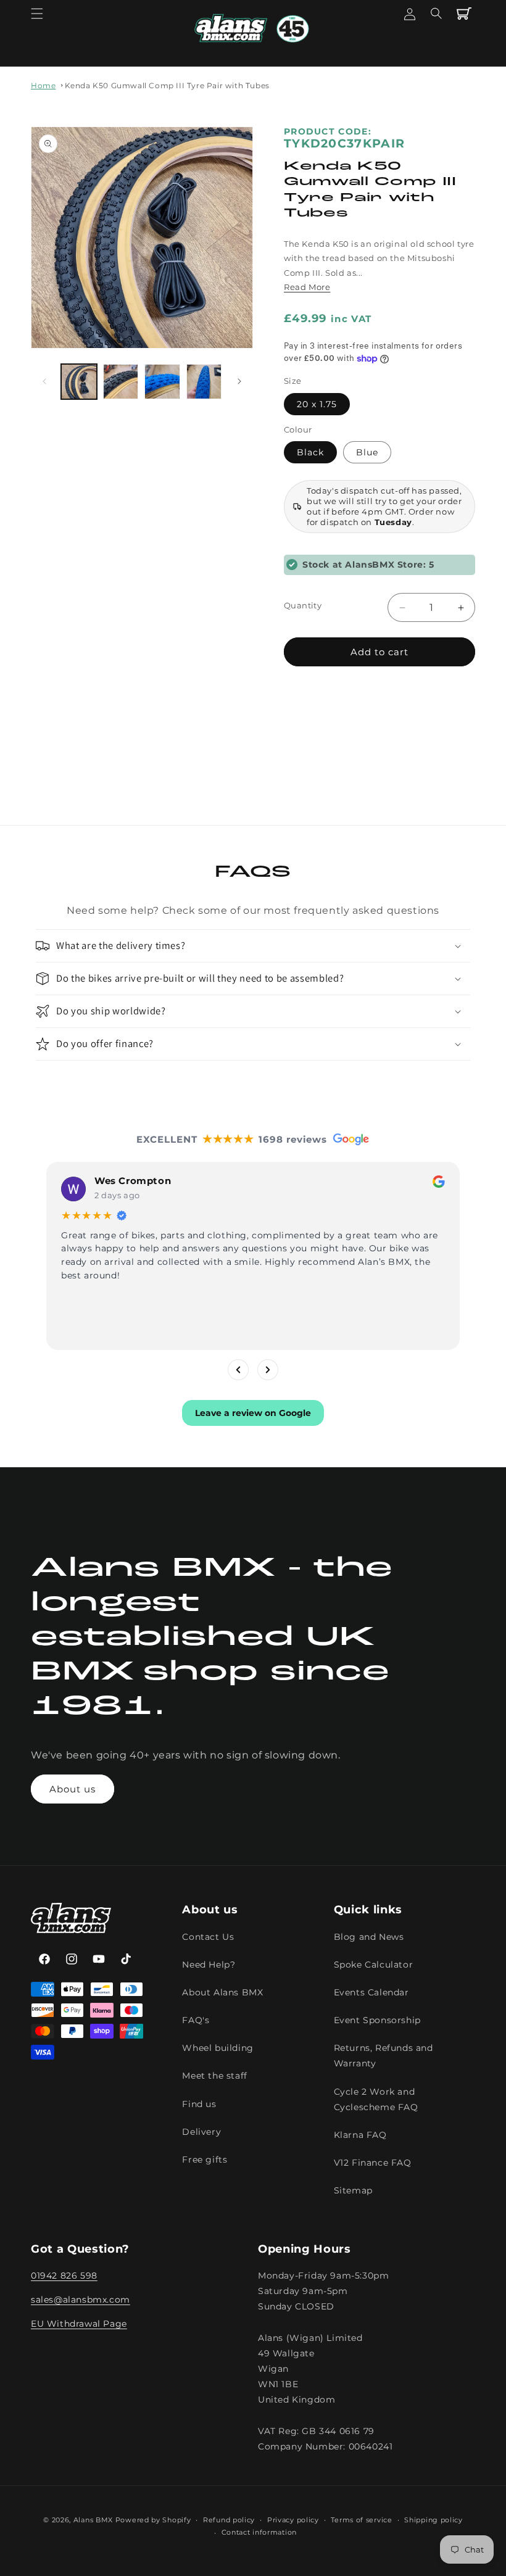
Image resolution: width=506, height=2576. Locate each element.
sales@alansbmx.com (81, 2300)
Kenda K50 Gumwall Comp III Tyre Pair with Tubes (167, 85)
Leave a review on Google (253, 1412)
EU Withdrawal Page (79, 2324)
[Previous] (238, 1369)
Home (43, 85)
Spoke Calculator (374, 1965)
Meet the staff (214, 2076)
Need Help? (209, 1965)
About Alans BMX (222, 1992)
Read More (307, 287)
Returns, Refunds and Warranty (384, 2056)
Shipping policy (433, 2520)
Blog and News (369, 1937)
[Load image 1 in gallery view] (79, 382)
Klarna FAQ (360, 2135)
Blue (367, 452)
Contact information (259, 2532)
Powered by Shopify (153, 2520)
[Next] (268, 1369)
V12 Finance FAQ (373, 2163)
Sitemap (353, 2190)
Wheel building (218, 2048)
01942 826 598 (64, 2276)
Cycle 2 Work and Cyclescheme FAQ (376, 2099)
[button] (37, 14)
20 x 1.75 (317, 404)
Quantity (303, 605)
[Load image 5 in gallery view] (204, 382)
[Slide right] (239, 381)
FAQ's (196, 2020)
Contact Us (208, 1937)
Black (310, 452)
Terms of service (361, 2520)
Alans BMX (93, 2520)
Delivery (201, 2132)
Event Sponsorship (377, 2020)
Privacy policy (293, 2520)
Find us (199, 2104)
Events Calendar (371, 1992)
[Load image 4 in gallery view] (162, 382)
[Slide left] (44, 381)
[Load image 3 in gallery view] (121, 382)
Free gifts (205, 2160)
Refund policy (229, 2520)
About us (73, 1789)
